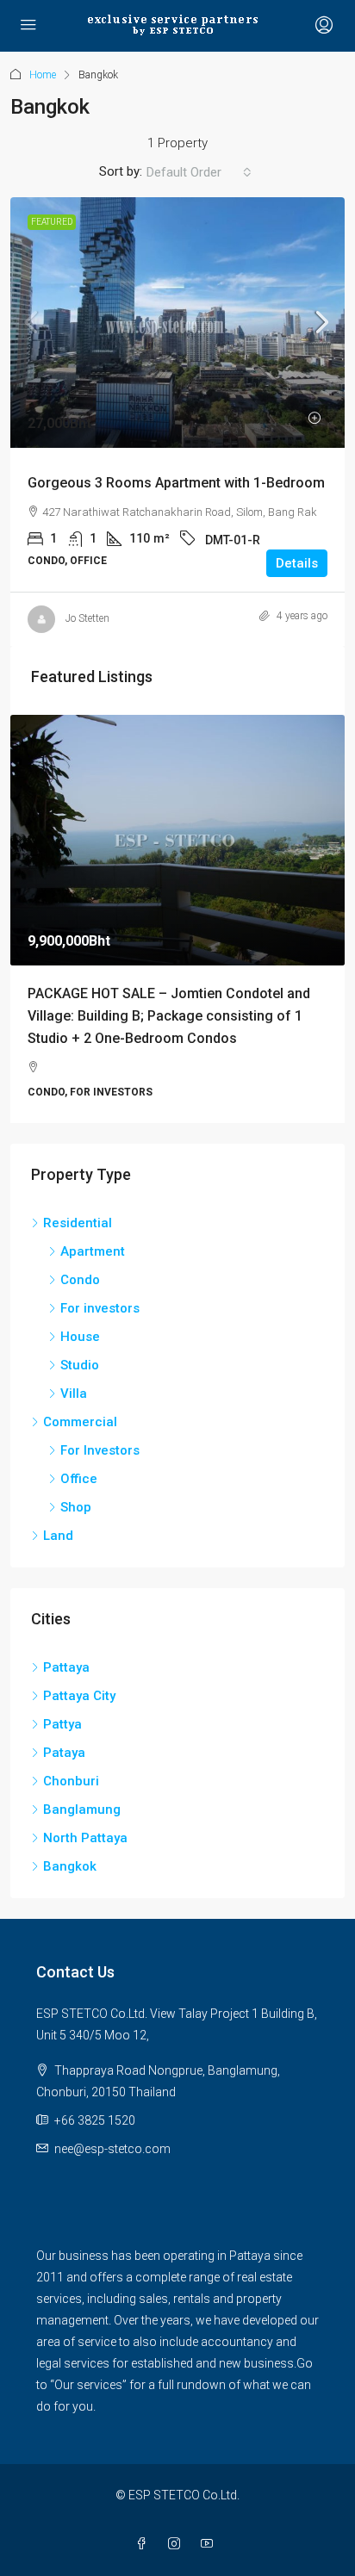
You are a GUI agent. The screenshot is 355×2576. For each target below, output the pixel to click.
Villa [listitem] (74, 1394)
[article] (177, 919)
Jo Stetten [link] (87, 618)
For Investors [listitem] (100, 1450)
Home (43, 75)
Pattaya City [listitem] (79, 1696)
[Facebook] (145, 2544)
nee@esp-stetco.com (112, 2149)
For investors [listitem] (100, 1308)
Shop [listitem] (76, 1507)
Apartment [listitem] (93, 1251)
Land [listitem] (58, 1536)
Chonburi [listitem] (71, 1781)
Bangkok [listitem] (70, 1866)
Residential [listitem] (78, 1223)
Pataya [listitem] (64, 1753)
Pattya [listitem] (62, 1724)
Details (297, 563)
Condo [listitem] (80, 1280)
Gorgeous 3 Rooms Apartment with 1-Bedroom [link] (176, 483)
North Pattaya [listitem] (85, 1838)
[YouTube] (210, 2544)
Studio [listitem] (80, 1365)
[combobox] (199, 172)
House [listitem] (80, 1337)
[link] (177, 323)
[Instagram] (177, 2544)
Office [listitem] (79, 1479)
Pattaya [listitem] (66, 1667)
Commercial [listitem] (80, 1422)
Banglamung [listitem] (82, 1809)
